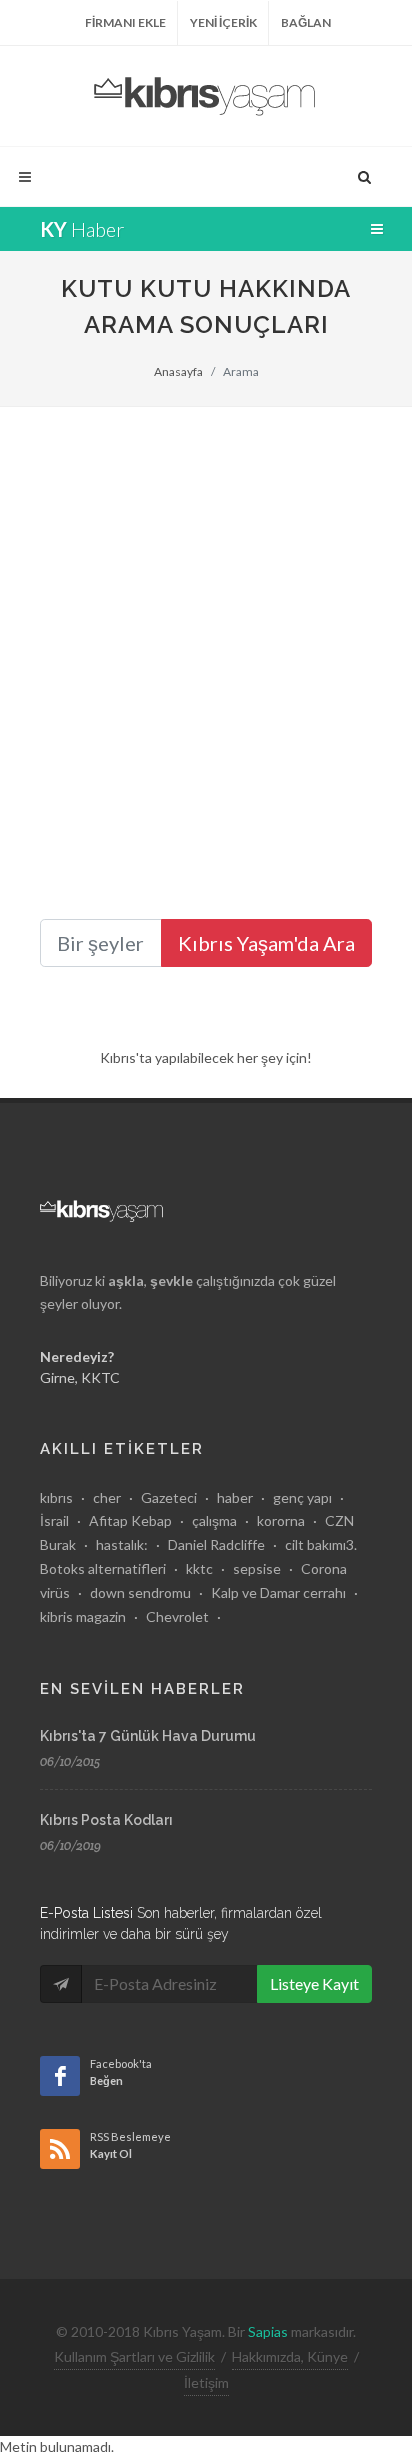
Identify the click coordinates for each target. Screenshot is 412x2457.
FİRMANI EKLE (125, 22)
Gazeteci (169, 1497)
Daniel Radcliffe (216, 1544)
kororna (281, 1520)
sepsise (257, 1568)
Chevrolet (177, 1616)
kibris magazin (83, 1616)
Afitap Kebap (130, 1520)
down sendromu (140, 1592)
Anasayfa (178, 371)
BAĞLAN (306, 22)
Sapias (268, 2331)
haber (235, 1497)
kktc (199, 1568)
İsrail (54, 1520)
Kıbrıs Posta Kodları (106, 1820)
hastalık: (122, 1544)
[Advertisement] (206, 623)
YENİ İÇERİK (223, 22)
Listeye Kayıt (314, 1983)
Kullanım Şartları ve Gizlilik (134, 2356)
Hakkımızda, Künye (290, 2356)
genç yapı (302, 1497)
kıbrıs (56, 1497)
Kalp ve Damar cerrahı (278, 1592)
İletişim (206, 2382)
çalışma (214, 1520)
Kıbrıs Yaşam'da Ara (266, 943)
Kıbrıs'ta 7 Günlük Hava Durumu (148, 1736)
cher (107, 1497)
